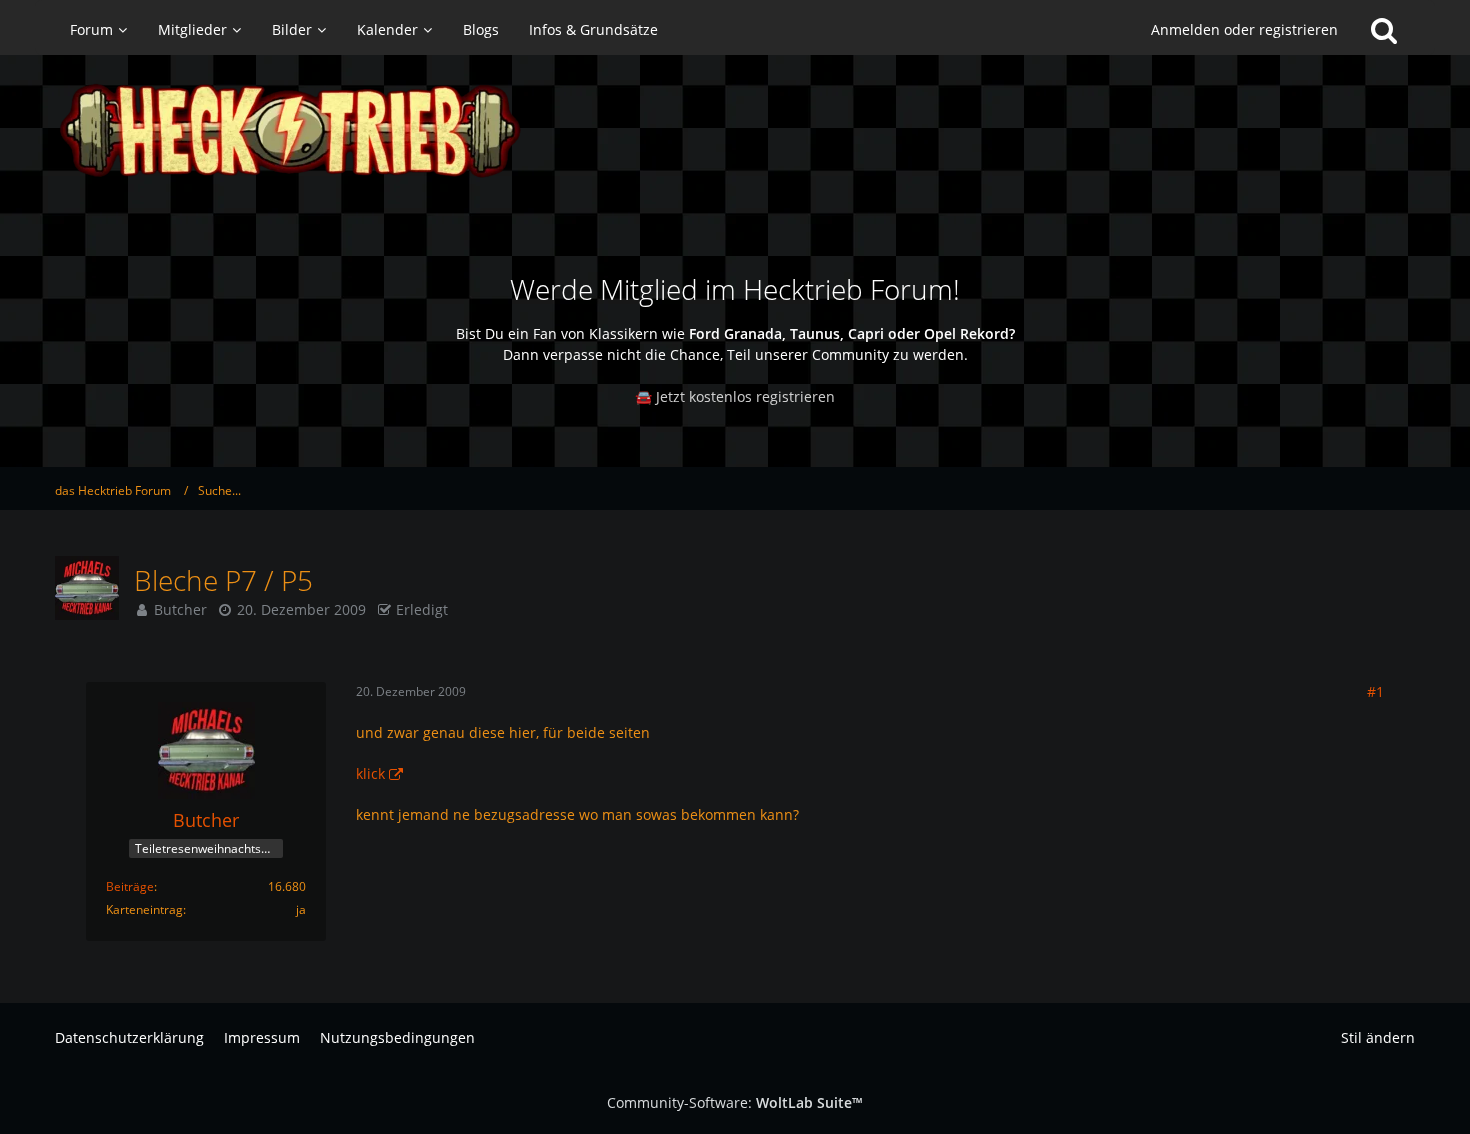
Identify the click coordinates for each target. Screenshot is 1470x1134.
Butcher (180, 609)
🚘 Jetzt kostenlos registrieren (735, 396)
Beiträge (130, 886)
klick (370, 773)
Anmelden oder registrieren (1244, 29)
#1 (1375, 691)
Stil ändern (1378, 1037)
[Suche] (1384, 30)
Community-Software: (735, 1102)
